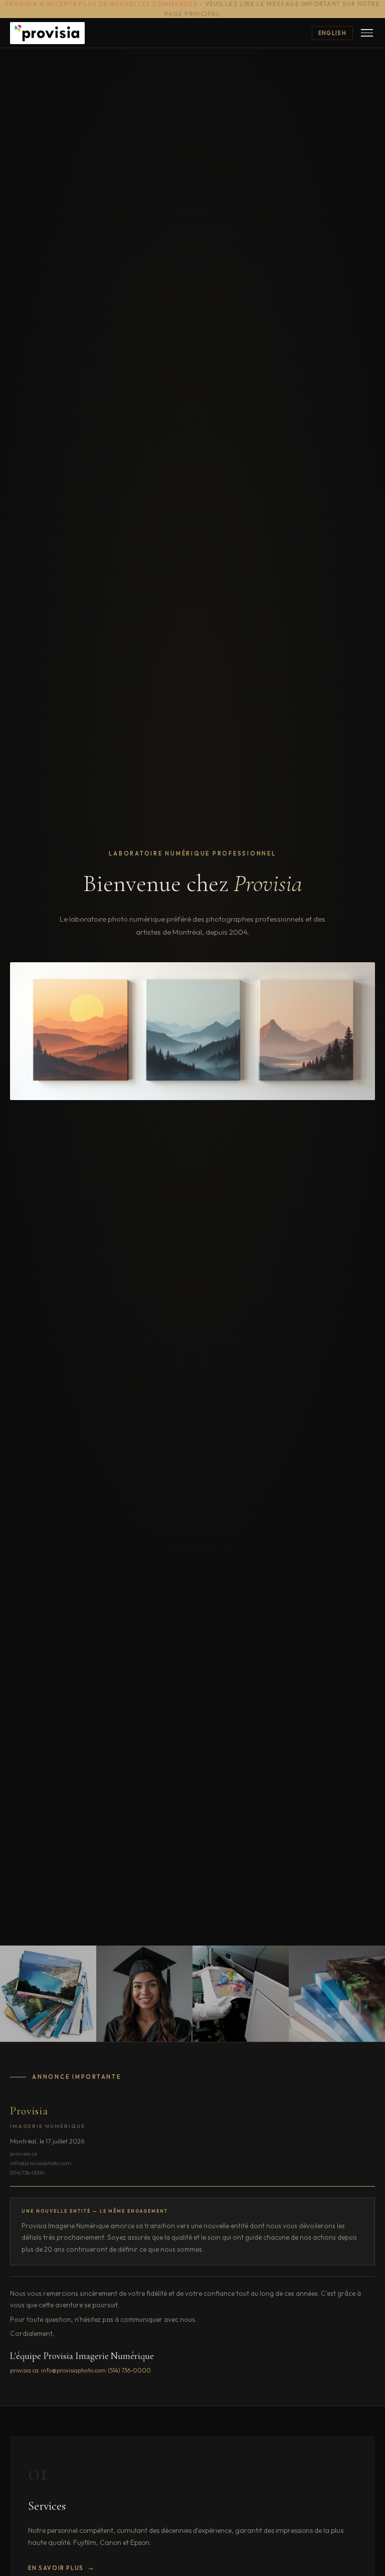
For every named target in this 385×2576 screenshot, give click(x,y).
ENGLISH (332, 33)
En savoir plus (56, 2568)
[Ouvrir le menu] (367, 33)
